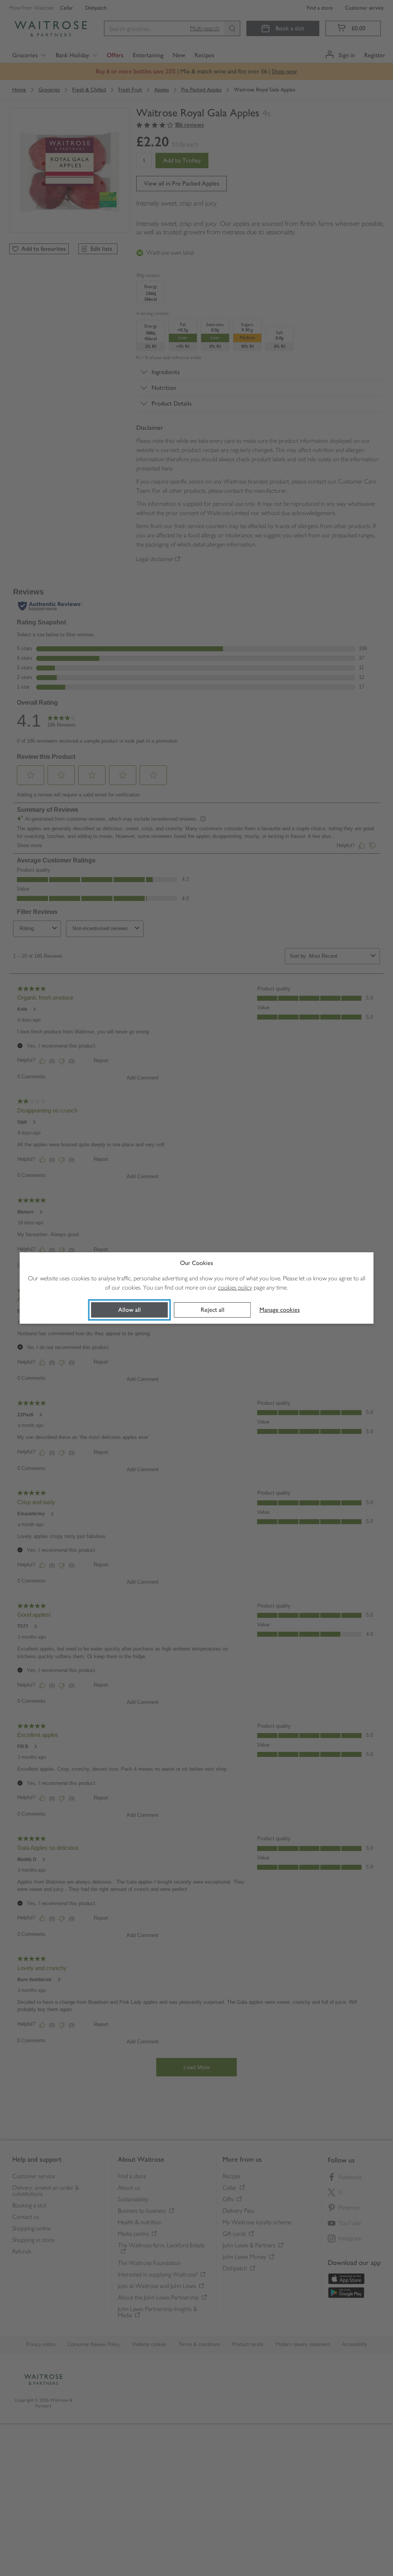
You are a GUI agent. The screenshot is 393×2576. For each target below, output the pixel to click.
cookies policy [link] (235, 1287)
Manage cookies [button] (280, 1310)
